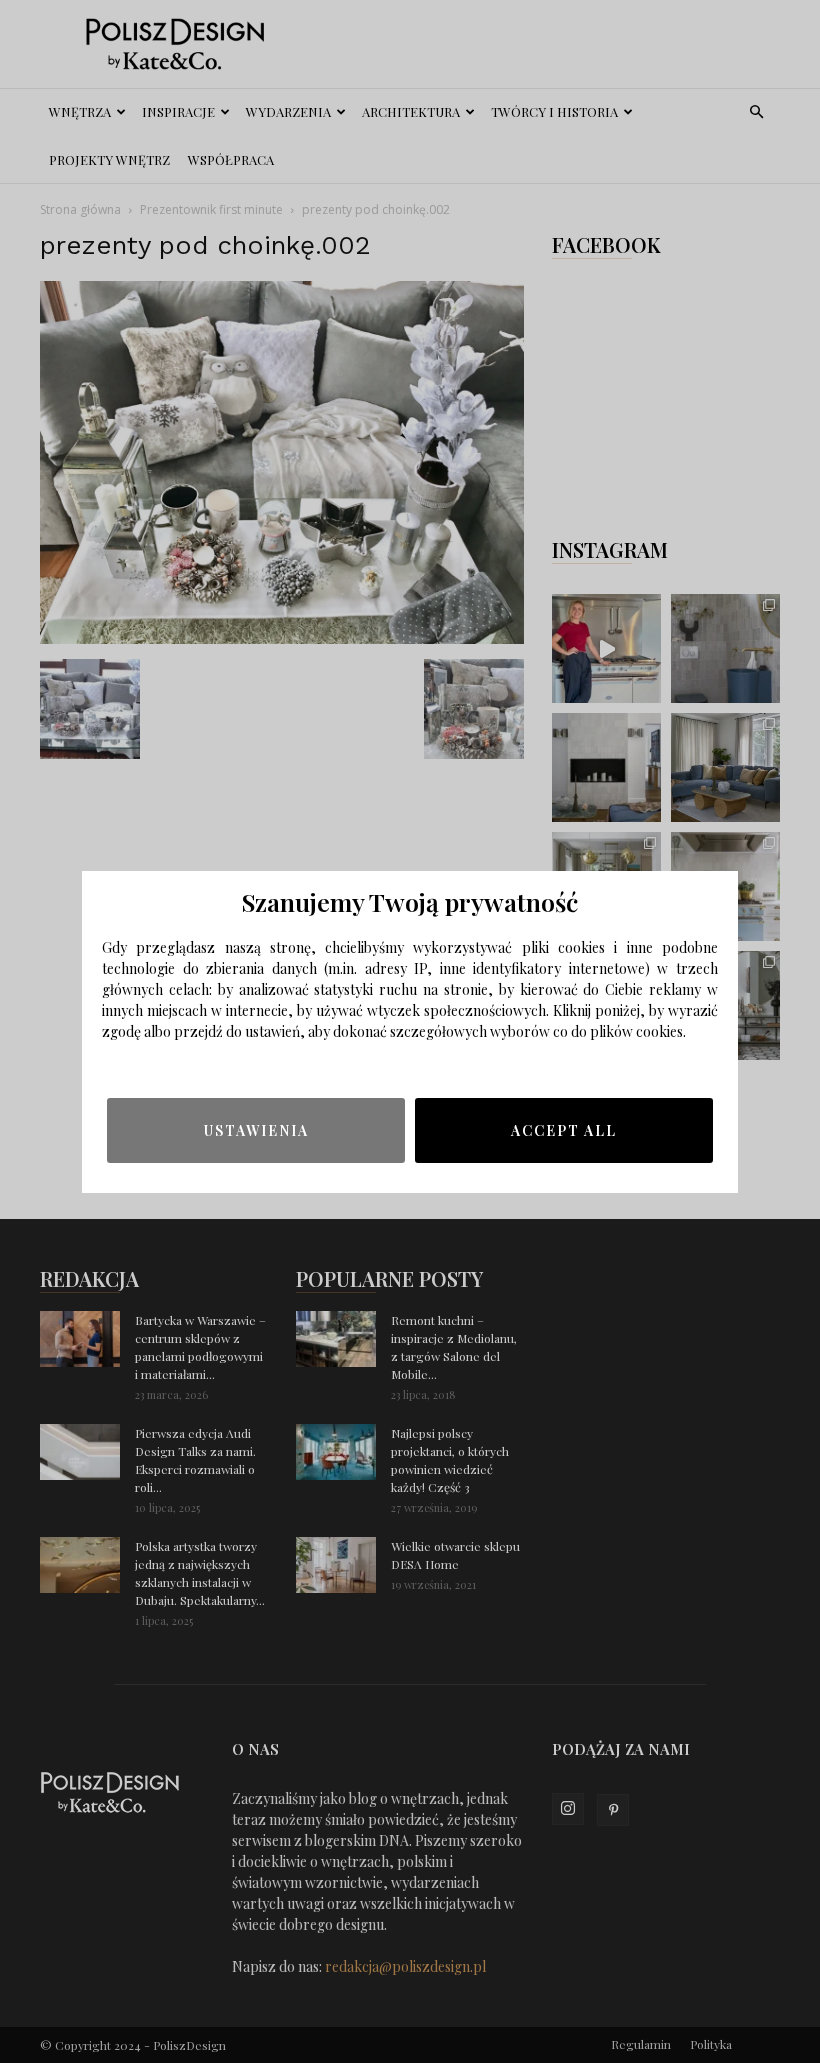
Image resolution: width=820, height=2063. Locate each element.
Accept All (564, 1130)
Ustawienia (256, 1130)
